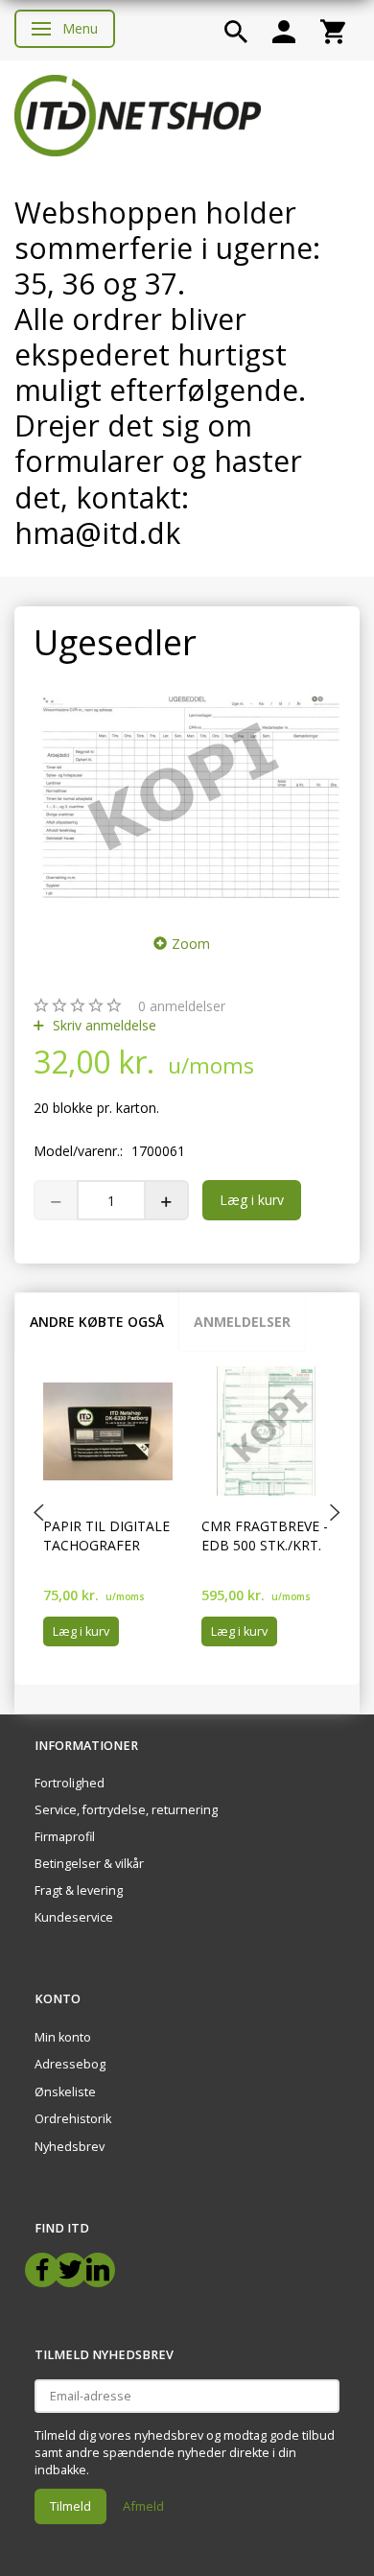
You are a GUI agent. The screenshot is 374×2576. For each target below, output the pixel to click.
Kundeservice (74, 1917)
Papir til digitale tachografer (106, 1536)
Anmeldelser (242, 1322)
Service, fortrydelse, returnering (126, 1810)
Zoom (191, 944)
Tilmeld (70, 2506)
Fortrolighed (70, 1783)
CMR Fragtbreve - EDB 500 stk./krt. (265, 1536)
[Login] (284, 30)
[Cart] (333, 30)
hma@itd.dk (97, 533)
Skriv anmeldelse (103, 1025)
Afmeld (143, 2506)
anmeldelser (182, 1006)
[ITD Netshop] (138, 114)
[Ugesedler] (187, 792)
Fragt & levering (79, 1891)
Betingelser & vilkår (89, 1864)
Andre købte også (97, 1322)
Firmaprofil (65, 1837)
